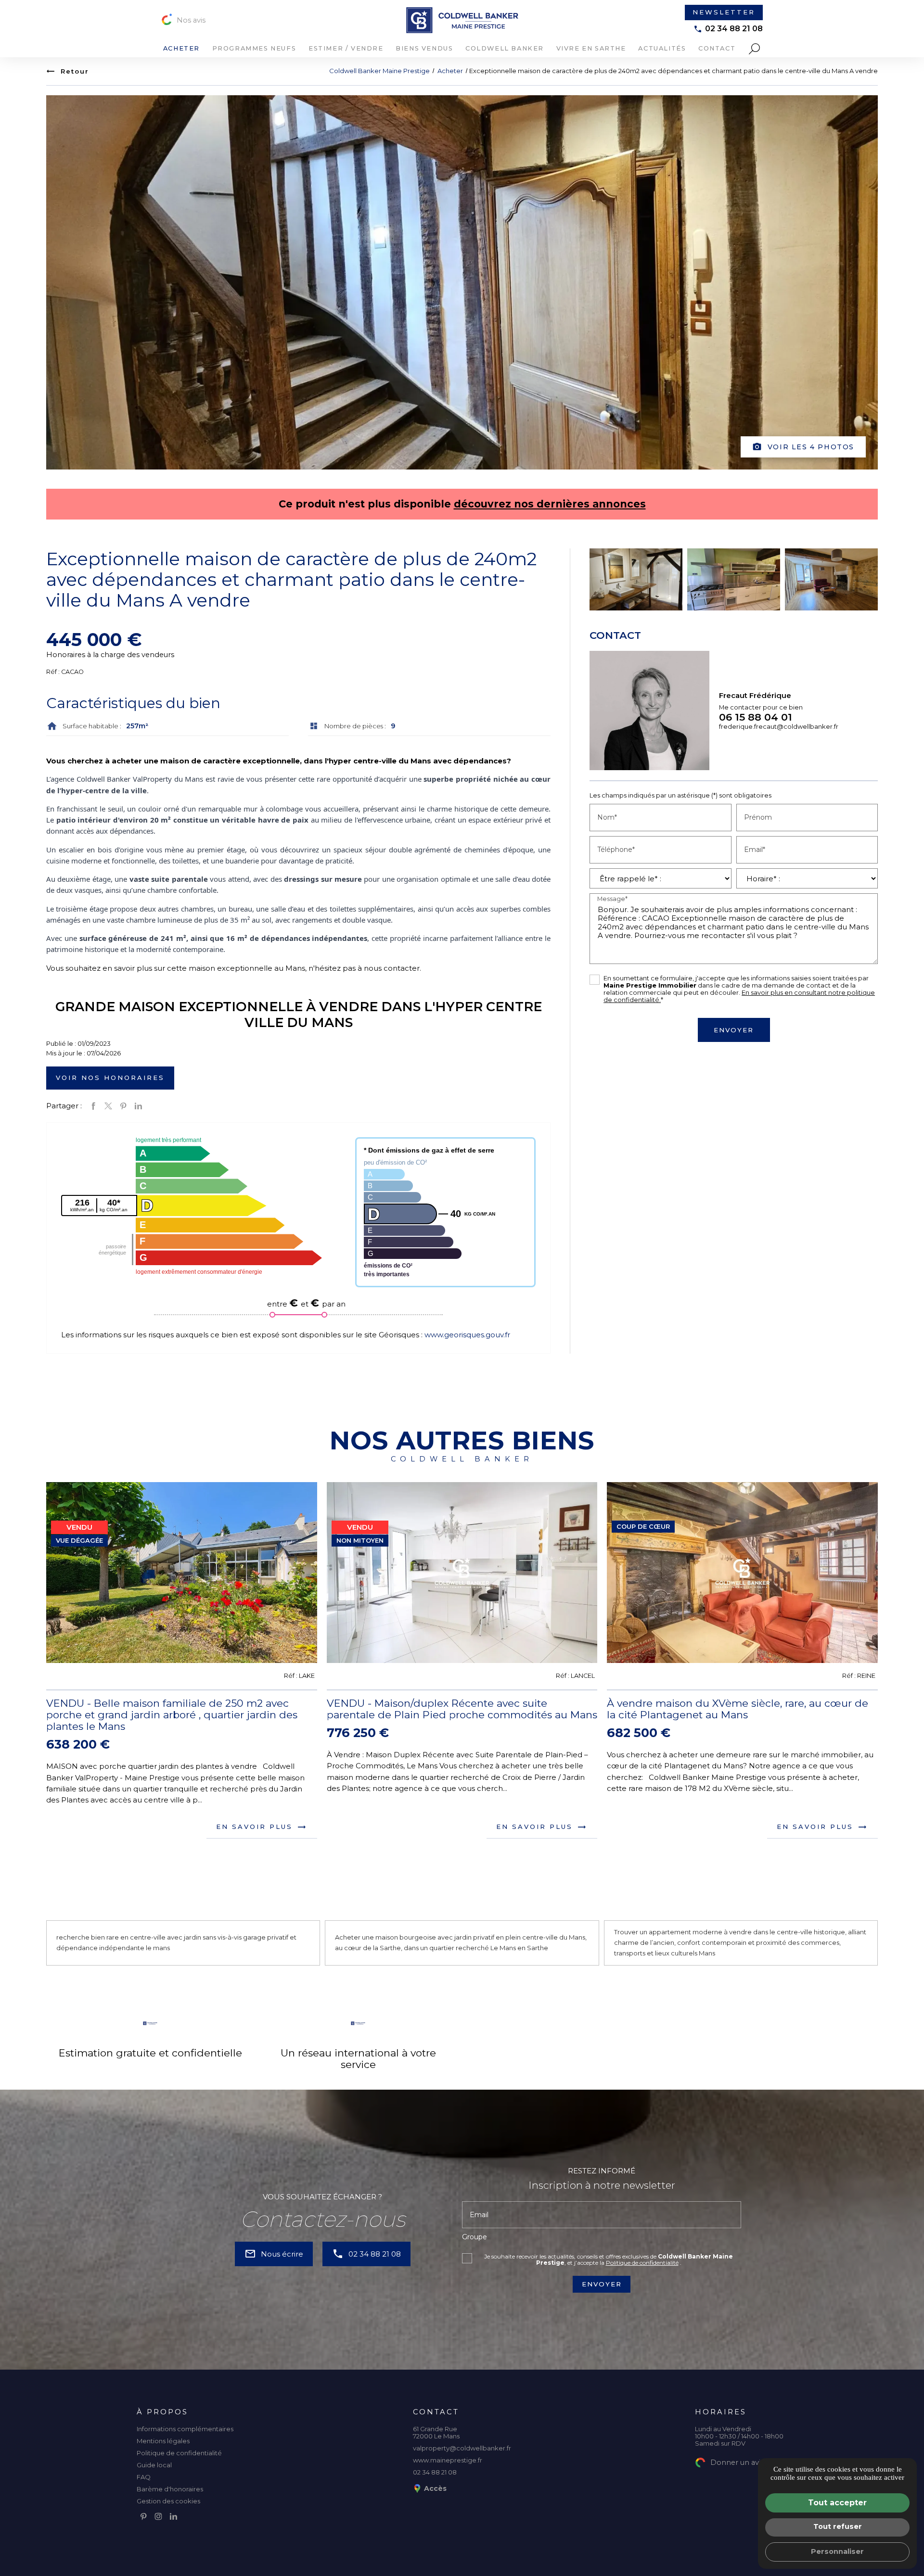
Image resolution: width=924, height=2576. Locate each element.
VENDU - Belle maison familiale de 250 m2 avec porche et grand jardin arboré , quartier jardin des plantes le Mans (172, 1715)
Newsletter (724, 12)
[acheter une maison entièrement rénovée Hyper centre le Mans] (636, 579)
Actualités (662, 48)
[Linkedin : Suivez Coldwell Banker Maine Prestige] (173, 2516)
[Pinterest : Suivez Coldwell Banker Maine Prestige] (143, 2516)
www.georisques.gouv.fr (466, 1335)
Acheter (181, 48)
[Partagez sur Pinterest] (123, 1106)
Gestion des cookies (168, 2501)
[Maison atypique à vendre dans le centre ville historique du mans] (734, 579)
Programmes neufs (254, 48)
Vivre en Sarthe (591, 48)
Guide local (154, 2465)
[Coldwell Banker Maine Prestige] (462, 20)
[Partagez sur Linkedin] (138, 1106)
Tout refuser (838, 2526)
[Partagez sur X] (108, 1106)
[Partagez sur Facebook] (93, 1106)
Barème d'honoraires (170, 2489)
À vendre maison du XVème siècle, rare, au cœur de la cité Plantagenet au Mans (738, 1709)
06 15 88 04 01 (756, 717)
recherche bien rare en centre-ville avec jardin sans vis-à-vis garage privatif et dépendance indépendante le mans (176, 1942)
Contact (717, 48)
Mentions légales (163, 2441)
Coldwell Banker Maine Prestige (379, 71)
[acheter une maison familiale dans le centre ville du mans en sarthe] (831, 579)
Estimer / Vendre (346, 48)
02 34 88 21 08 (734, 29)
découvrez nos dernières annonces (550, 504)
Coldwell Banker (505, 48)
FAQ (144, 2477)
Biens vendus (424, 48)
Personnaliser (837, 2551)
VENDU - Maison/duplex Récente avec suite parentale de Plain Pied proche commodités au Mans (462, 1709)
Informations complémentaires (185, 2429)
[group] (182, 1572)
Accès (435, 2488)
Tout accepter (837, 2503)
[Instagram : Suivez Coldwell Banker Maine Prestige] (158, 2516)
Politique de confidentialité (642, 2263)
